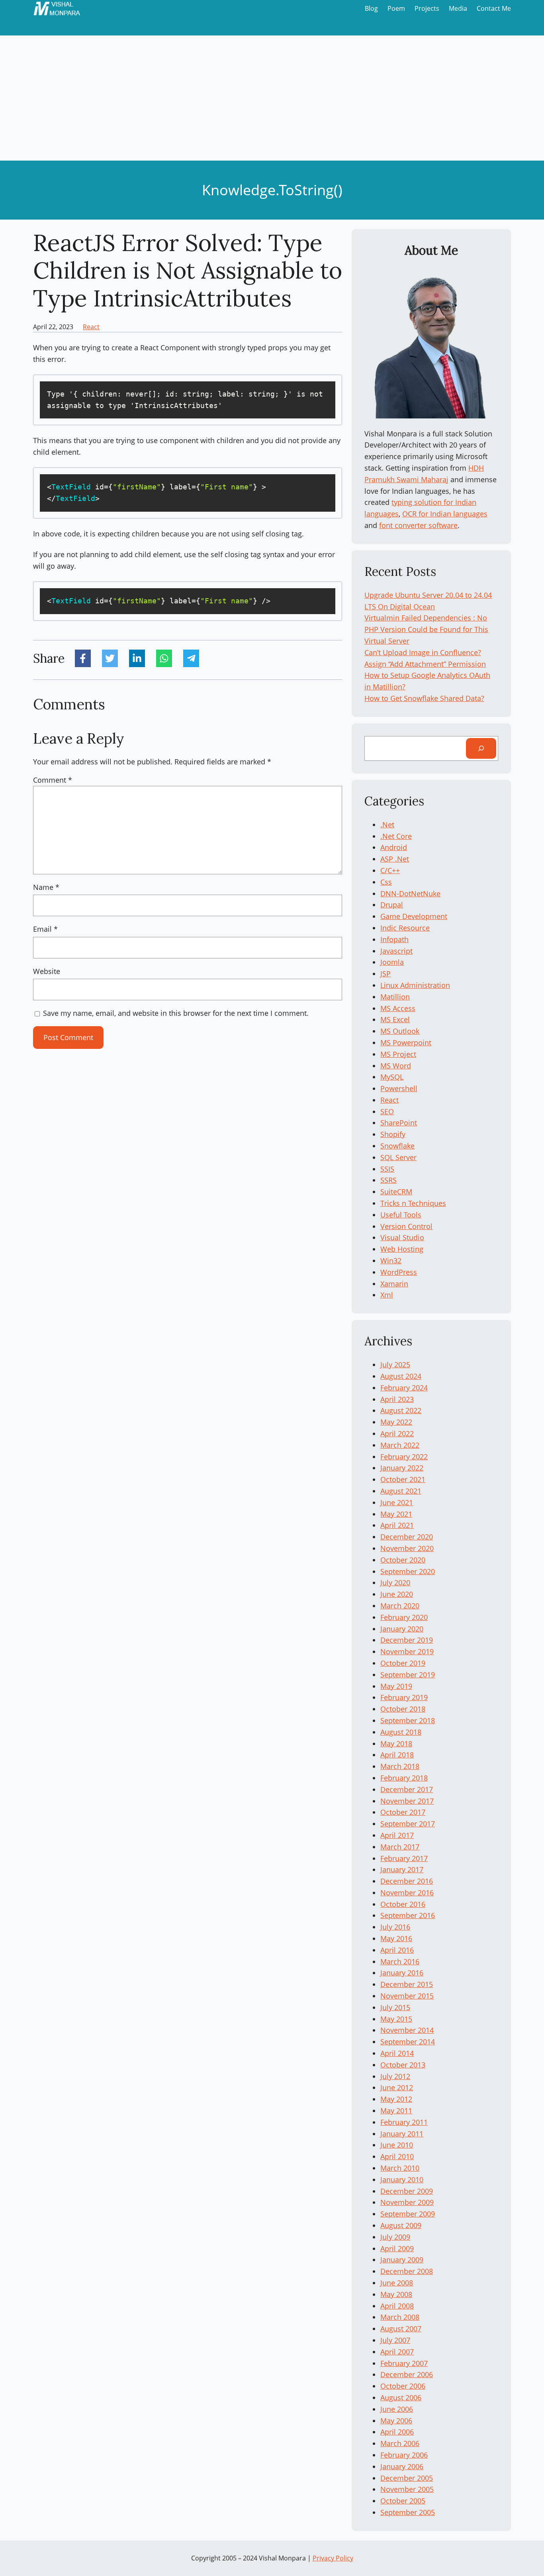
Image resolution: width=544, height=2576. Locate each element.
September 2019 (408, 1675)
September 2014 (408, 2042)
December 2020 (407, 1537)
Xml (387, 1295)
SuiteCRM (396, 1192)
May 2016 (396, 1938)
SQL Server (398, 1157)
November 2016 (407, 1893)
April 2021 (397, 1525)
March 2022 (400, 1445)
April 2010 (397, 2156)
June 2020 (397, 1594)
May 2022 (396, 1422)
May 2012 (396, 2099)
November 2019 (407, 1651)
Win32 (391, 1261)
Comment (53, 780)
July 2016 (395, 1927)
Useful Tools (401, 1215)
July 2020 (395, 1583)
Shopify (393, 1134)
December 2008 (407, 2271)
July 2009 (395, 2237)
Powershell (399, 1088)
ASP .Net (395, 859)
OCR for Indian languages (445, 514)
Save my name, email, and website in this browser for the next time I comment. (176, 1013)
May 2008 (396, 2294)
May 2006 (396, 2421)
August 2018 (401, 1732)
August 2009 (401, 2225)
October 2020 (403, 1560)
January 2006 (402, 2466)
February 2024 (404, 1388)
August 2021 (401, 1491)
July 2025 (395, 1365)
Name (46, 887)
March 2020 (400, 1606)
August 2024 (401, 1376)
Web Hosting (402, 1249)
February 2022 (404, 1457)
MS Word (396, 1066)
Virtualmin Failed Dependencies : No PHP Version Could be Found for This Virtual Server (426, 629)
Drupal (392, 905)
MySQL (392, 1077)
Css (386, 882)
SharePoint (399, 1123)
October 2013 (403, 2065)
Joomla (392, 962)
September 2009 (408, 2214)
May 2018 (396, 1744)
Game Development (414, 916)
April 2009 (397, 2248)
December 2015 (407, 1984)
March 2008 (400, 2317)
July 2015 (395, 2007)
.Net (387, 825)
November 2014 (407, 2030)
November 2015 (407, 1996)
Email (45, 929)
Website (47, 971)
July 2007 (395, 2340)
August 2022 (401, 1410)
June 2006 (397, 2409)
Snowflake (397, 1146)
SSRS (388, 1180)
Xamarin (394, 1284)
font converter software (418, 525)
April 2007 (397, 2352)
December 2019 (407, 1640)
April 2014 (397, 2053)
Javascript (396, 951)
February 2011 (404, 2122)
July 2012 (395, 2076)
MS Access (398, 1008)
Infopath (394, 939)
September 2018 (408, 1720)
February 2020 (404, 1617)
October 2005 (403, 2501)
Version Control (406, 1226)
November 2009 (407, 2202)
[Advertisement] (272, 101)
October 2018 (403, 1709)
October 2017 (403, 1812)
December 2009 (407, 2191)
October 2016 (403, 1904)
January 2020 (402, 1629)
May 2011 (396, 2111)
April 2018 (397, 1755)
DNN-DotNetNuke (410, 893)
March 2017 (400, 1847)
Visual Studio (402, 1237)
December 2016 (407, 1881)
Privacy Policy (333, 2558)
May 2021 (396, 1514)
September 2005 (408, 2512)
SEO (387, 1111)
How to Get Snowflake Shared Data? (424, 698)
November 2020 (407, 1548)
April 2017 (397, 1835)
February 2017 (404, 1858)
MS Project (398, 1054)
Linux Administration (415, 985)
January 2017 (402, 1869)
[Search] (481, 748)
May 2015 (396, 2019)
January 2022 (402, 1468)
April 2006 (397, 2432)
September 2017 (408, 1824)
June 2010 (397, 2145)
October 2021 (403, 1479)
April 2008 (397, 2306)
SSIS (387, 1169)
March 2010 (400, 2168)
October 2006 (403, 2386)
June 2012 (397, 2087)
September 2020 (408, 1571)
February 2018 (404, 1778)
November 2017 (407, 1801)
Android (394, 847)
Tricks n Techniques (413, 1203)
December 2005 (407, 2478)
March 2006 (400, 2443)
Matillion (395, 997)
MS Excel (395, 1019)
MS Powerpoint (406, 1043)
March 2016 (400, 1961)
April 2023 (397, 1399)
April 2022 (397, 1433)
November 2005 (407, 2489)
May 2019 (396, 1686)
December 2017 (407, 1789)
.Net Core (396, 836)
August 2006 (401, 2397)
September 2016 (408, 1915)
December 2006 (407, 2374)
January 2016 (402, 1973)
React (91, 327)
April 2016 (397, 1950)
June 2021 (397, 1502)
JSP (385, 974)
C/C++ (390, 870)
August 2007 (401, 2329)
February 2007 (404, 2363)
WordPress (399, 1272)
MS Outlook (400, 1031)
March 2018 (400, 1766)
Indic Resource (405, 928)
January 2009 (402, 2260)
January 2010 (402, 2179)
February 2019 (404, 1697)
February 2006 (404, 2455)
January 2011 (402, 2134)
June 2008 (397, 2283)
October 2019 (403, 1663)
